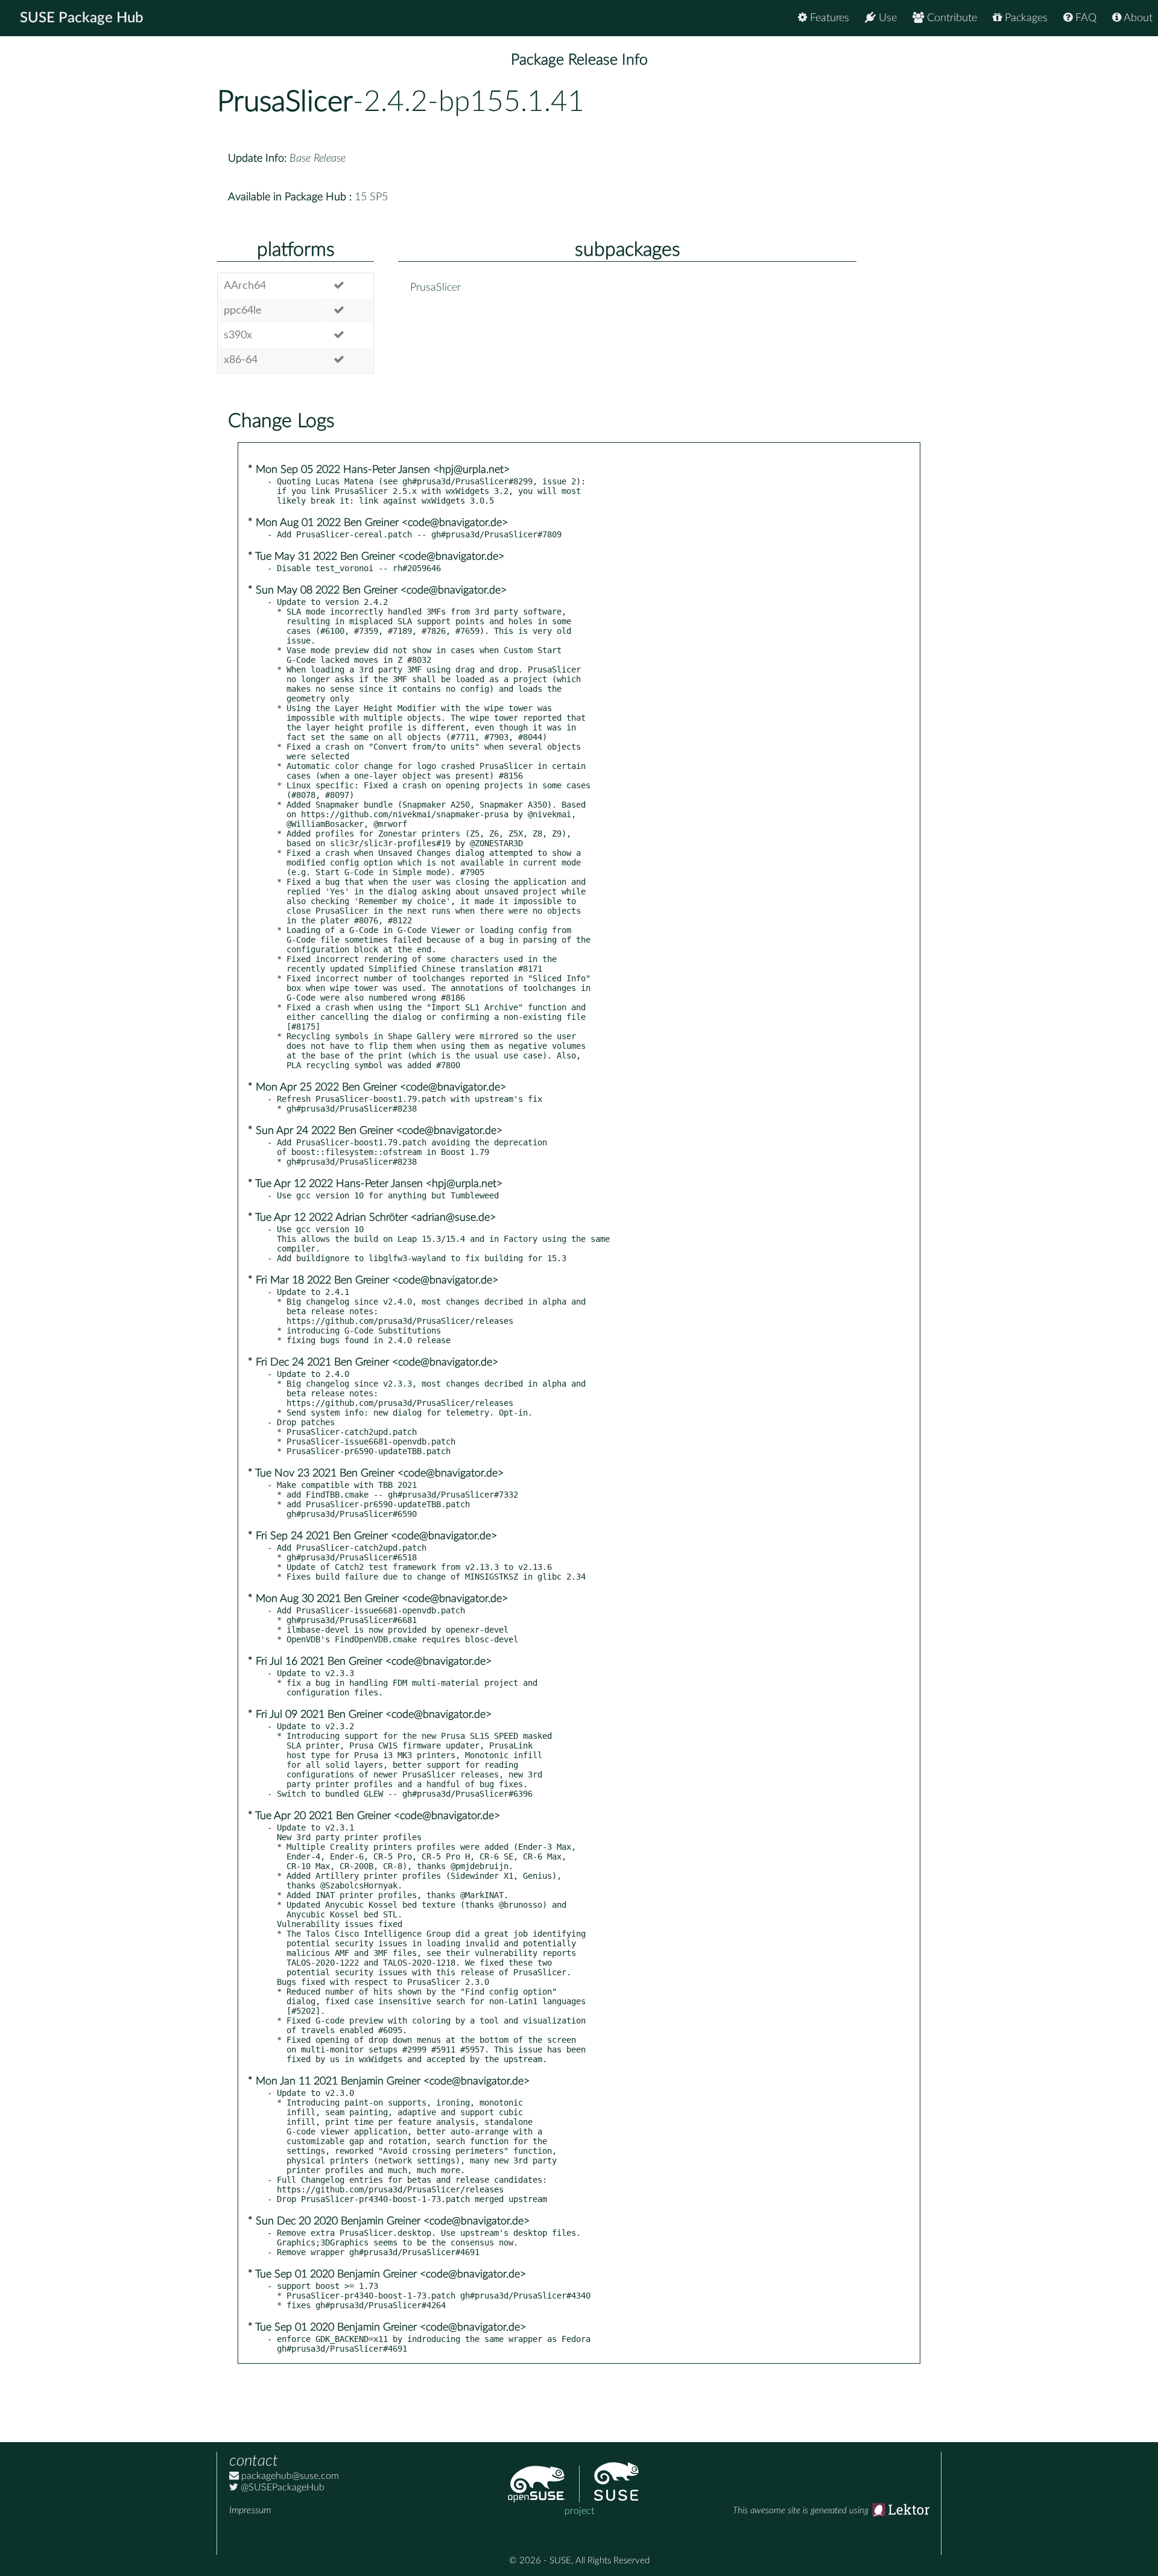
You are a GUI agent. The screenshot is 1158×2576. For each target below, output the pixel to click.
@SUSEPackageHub (281, 2487)
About (1137, 18)
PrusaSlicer (285, 102)
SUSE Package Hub (82, 18)
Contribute (951, 18)
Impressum (250, 2510)
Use (886, 18)
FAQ (1084, 18)
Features (828, 18)
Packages (1025, 18)
